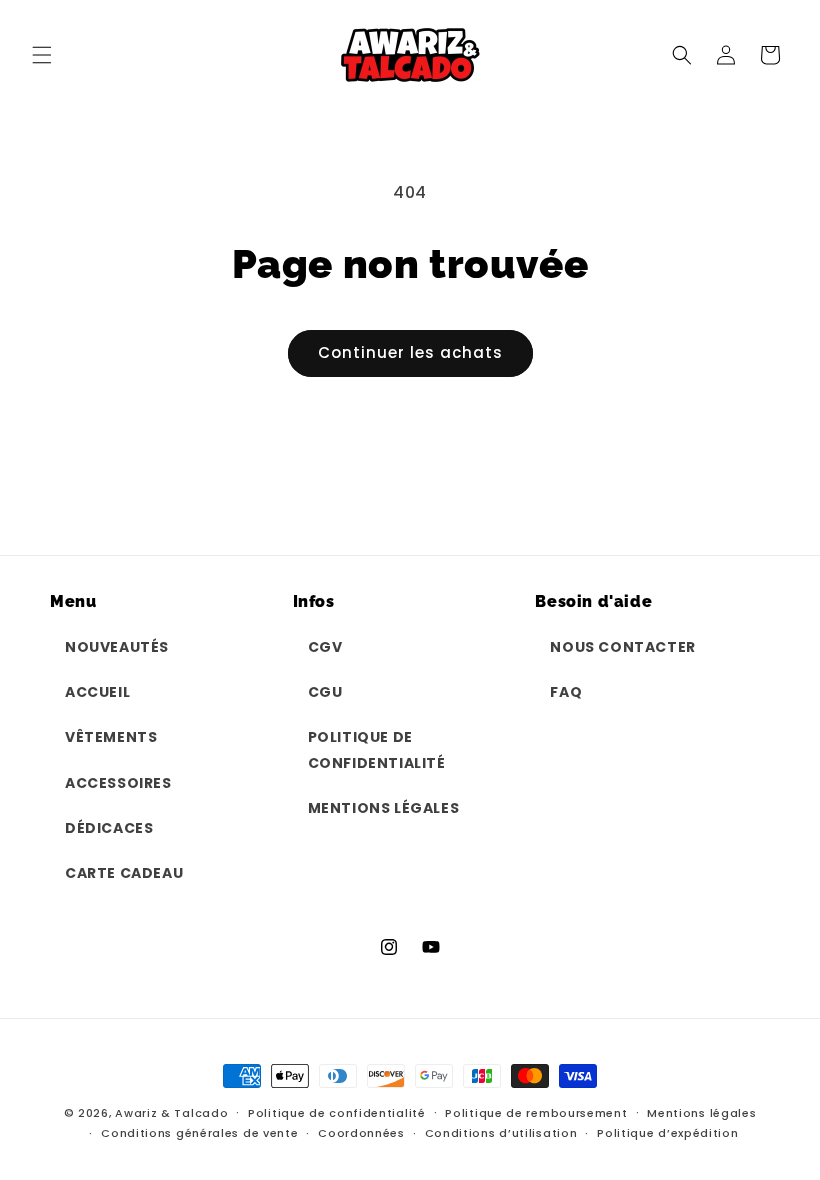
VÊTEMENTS (111, 737)
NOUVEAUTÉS (117, 647)
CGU (325, 692)
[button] (42, 55)
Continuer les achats (410, 352)
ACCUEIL (97, 692)
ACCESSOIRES (118, 783)
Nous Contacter (622, 647)
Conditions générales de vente (199, 1133)
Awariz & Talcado (171, 1113)
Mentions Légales (384, 808)
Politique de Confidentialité (377, 749)
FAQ (566, 692)
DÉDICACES (109, 828)
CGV (325, 647)
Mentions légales (701, 1113)
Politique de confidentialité (337, 1113)
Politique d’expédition (667, 1133)
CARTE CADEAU (124, 873)
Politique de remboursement (536, 1113)
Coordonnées (361, 1133)
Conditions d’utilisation (501, 1133)
